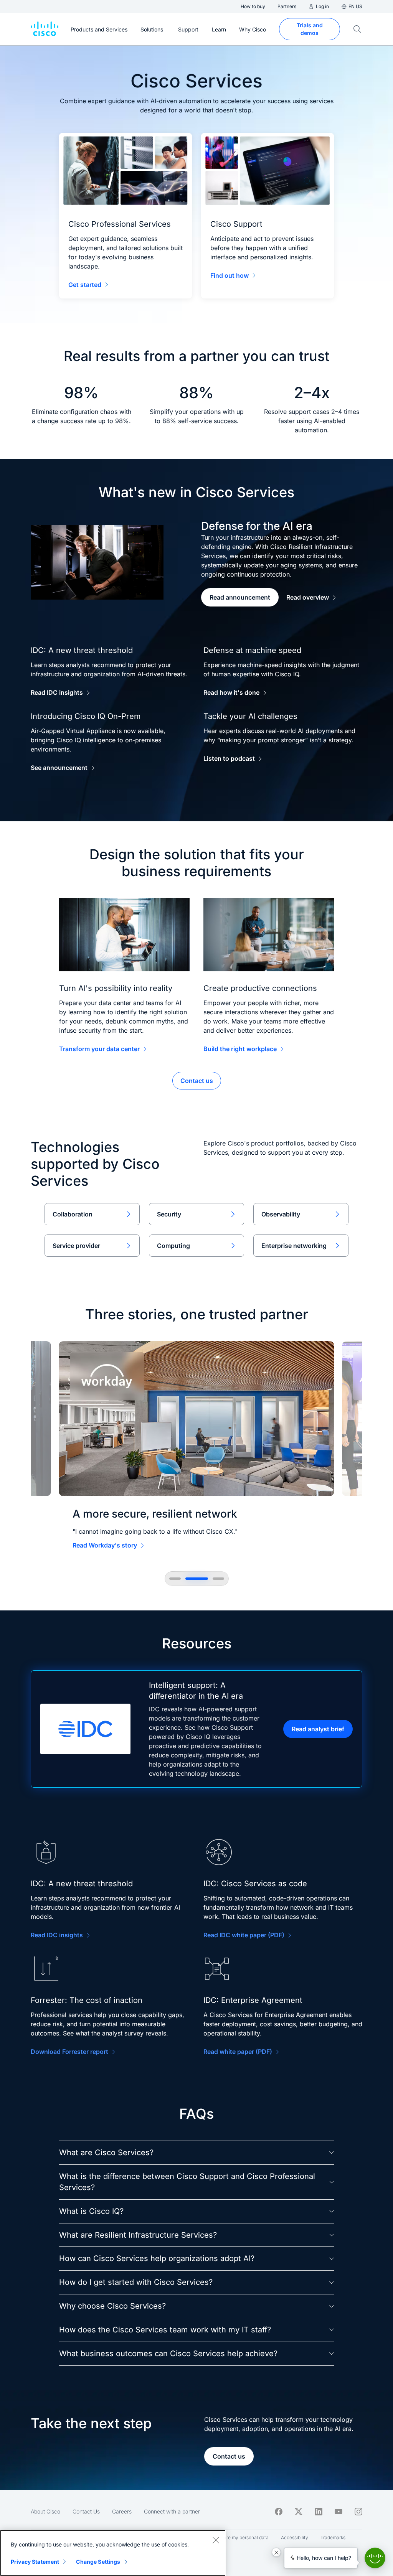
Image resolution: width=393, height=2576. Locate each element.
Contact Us (86, 2511)
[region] (113, 2553)
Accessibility (295, 2537)
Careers (122, 2511)
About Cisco (45, 2511)
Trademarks (333, 2537)
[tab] (175, 1579)
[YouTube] (339, 2512)
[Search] (357, 29)
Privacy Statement (35, 2562)
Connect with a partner (172, 2511)
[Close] (216, 2540)
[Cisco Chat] (375, 2558)
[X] (299, 2512)
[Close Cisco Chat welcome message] (276, 2552)
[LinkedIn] (319, 2512)
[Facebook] (279, 2512)
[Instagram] (358, 2512)
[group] (196, 1447)
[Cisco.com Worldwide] (45, 29)
